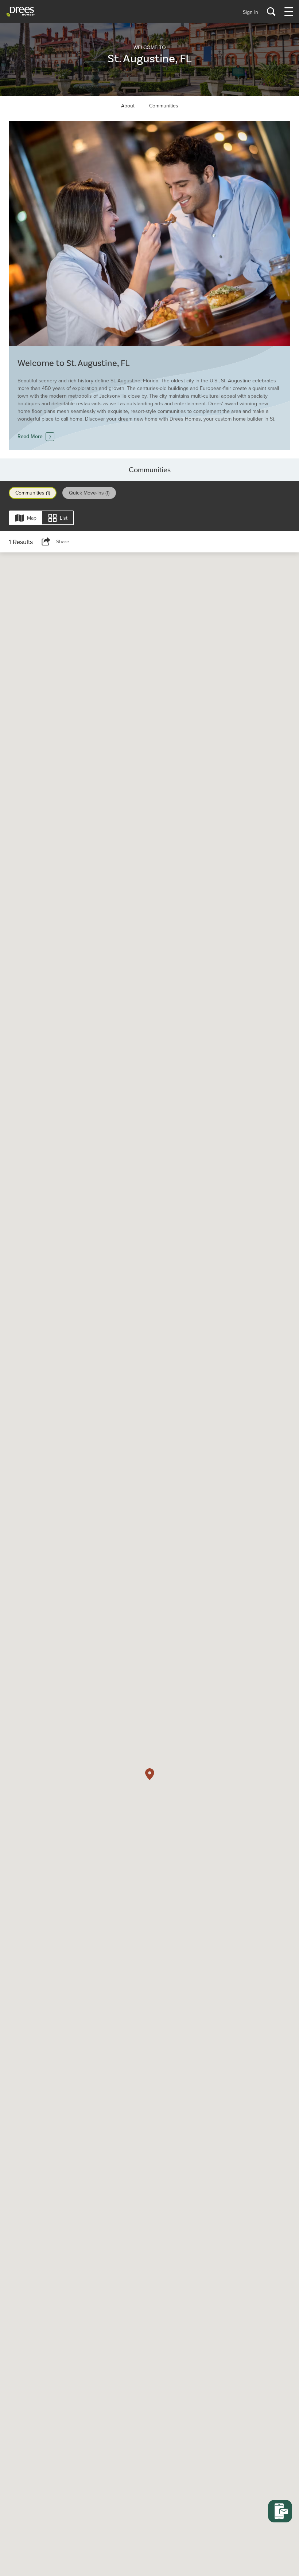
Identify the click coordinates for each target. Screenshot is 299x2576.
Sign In (251, 12)
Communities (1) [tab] (33, 493)
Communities (164, 106)
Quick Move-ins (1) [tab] (89, 493)
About (128, 106)
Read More (30, 436)
